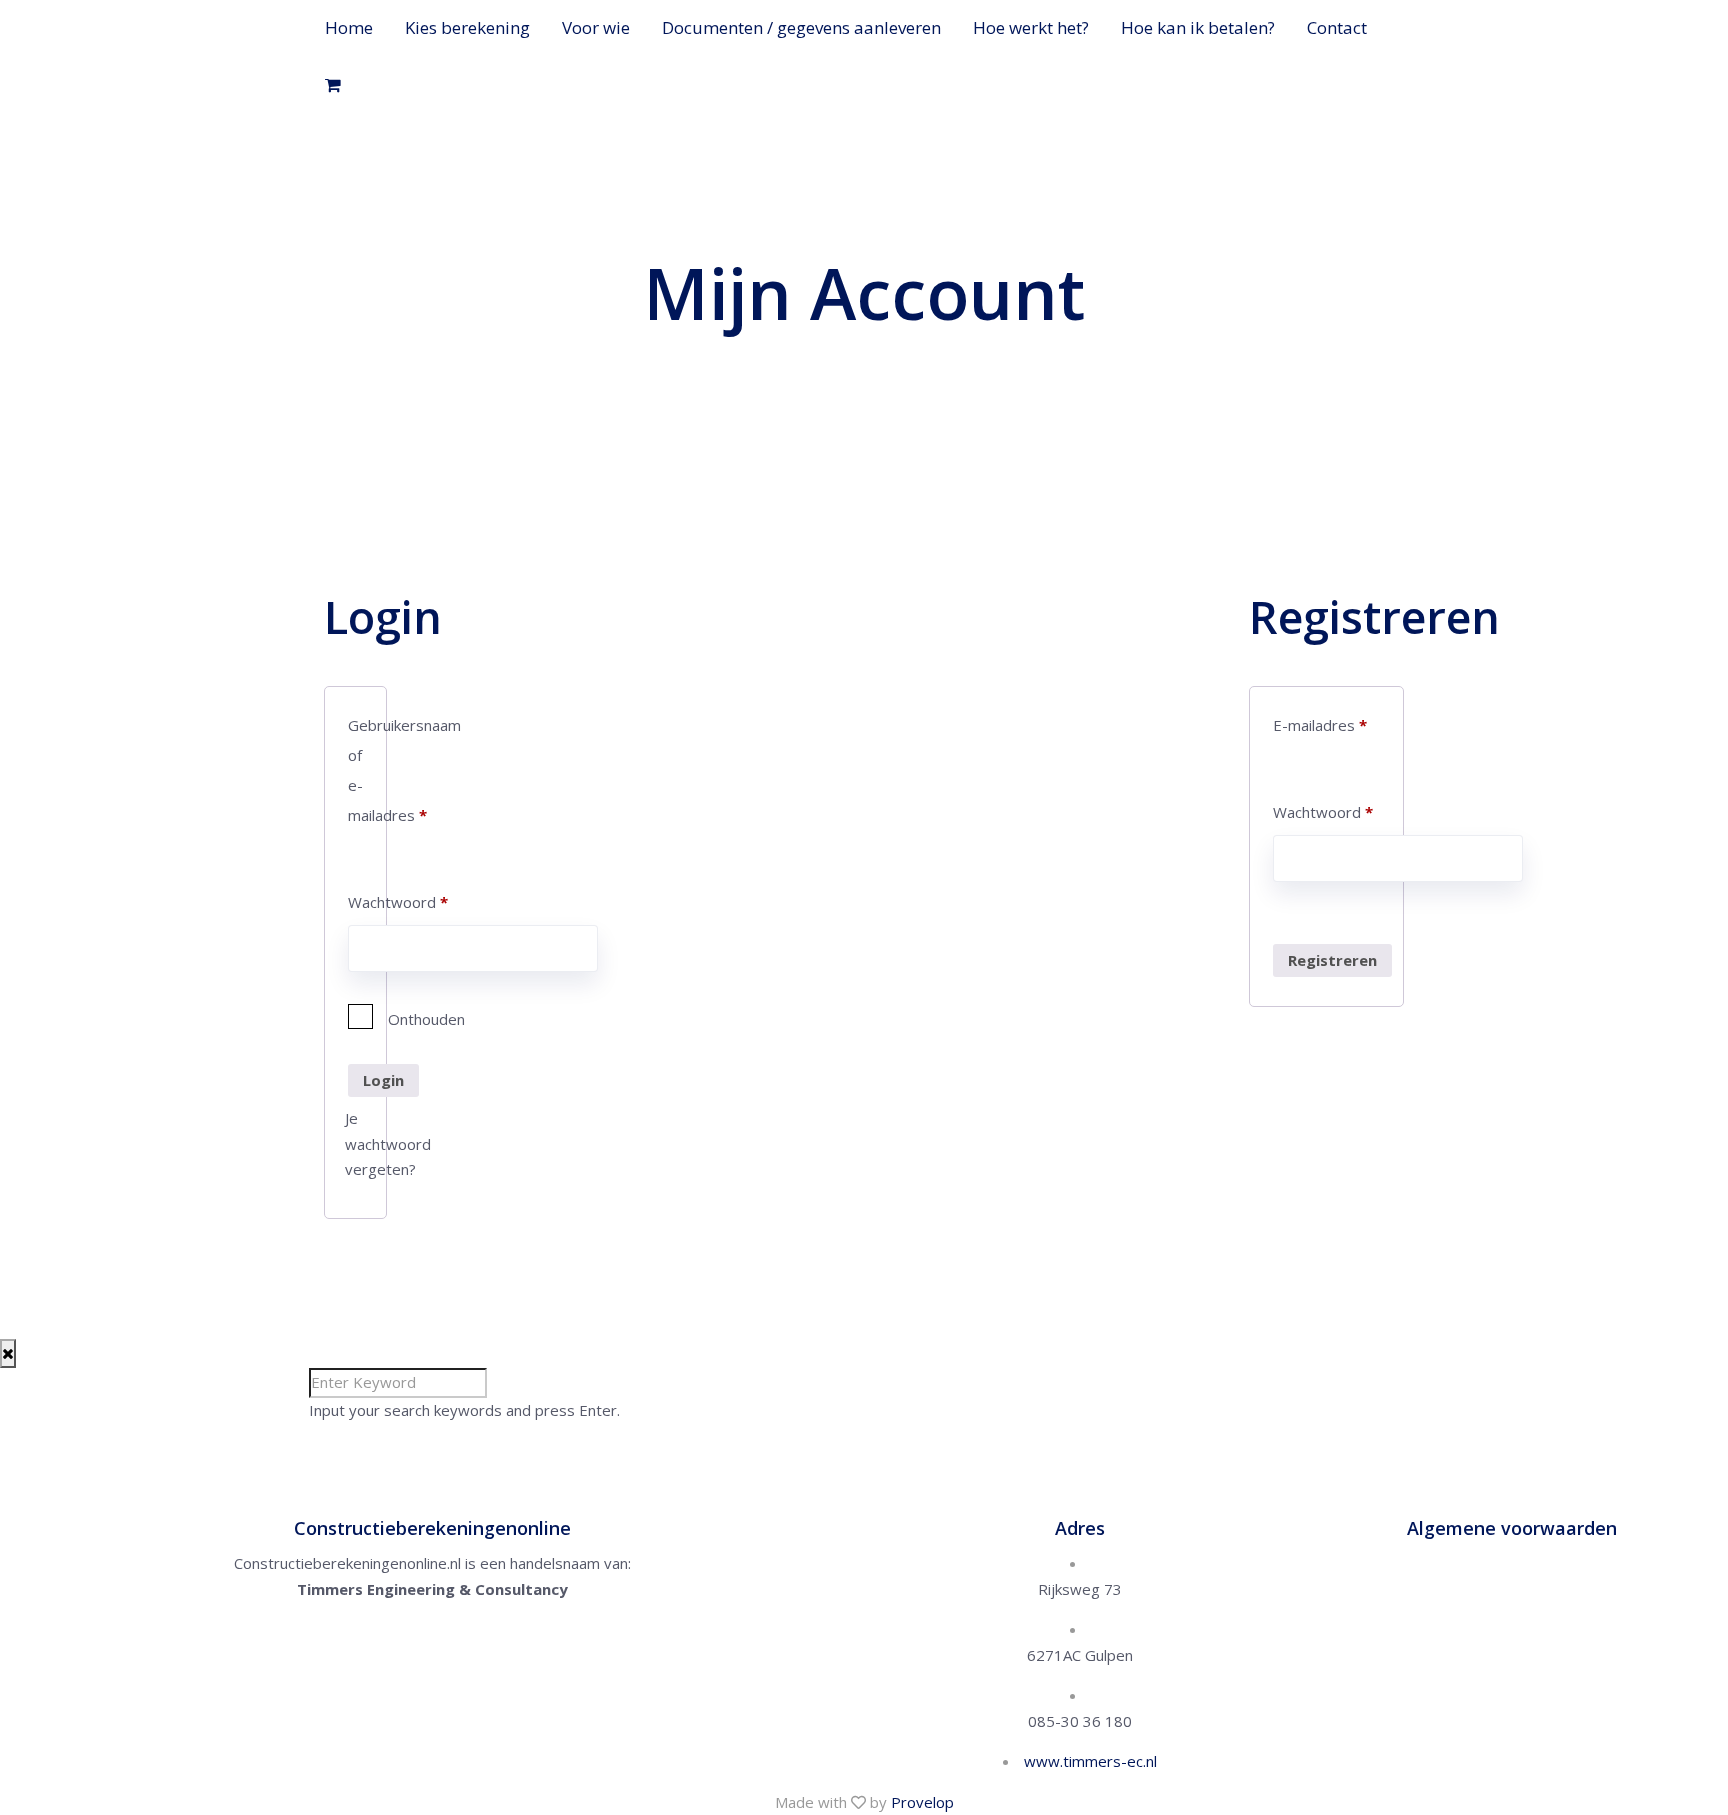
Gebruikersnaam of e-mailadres (355, 770)
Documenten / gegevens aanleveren (801, 27)
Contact (1337, 27)
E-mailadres (1320, 725)
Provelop (922, 1802)
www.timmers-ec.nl (1090, 1761)
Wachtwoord (355, 902)
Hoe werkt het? (1031, 27)
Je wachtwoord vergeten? (388, 1143)
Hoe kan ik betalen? (1198, 27)
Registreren (1332, 960)
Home (349, 27)
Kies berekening (467, 27)
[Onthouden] (355, 1019)
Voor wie (596, 27)
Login (383, 1080)
